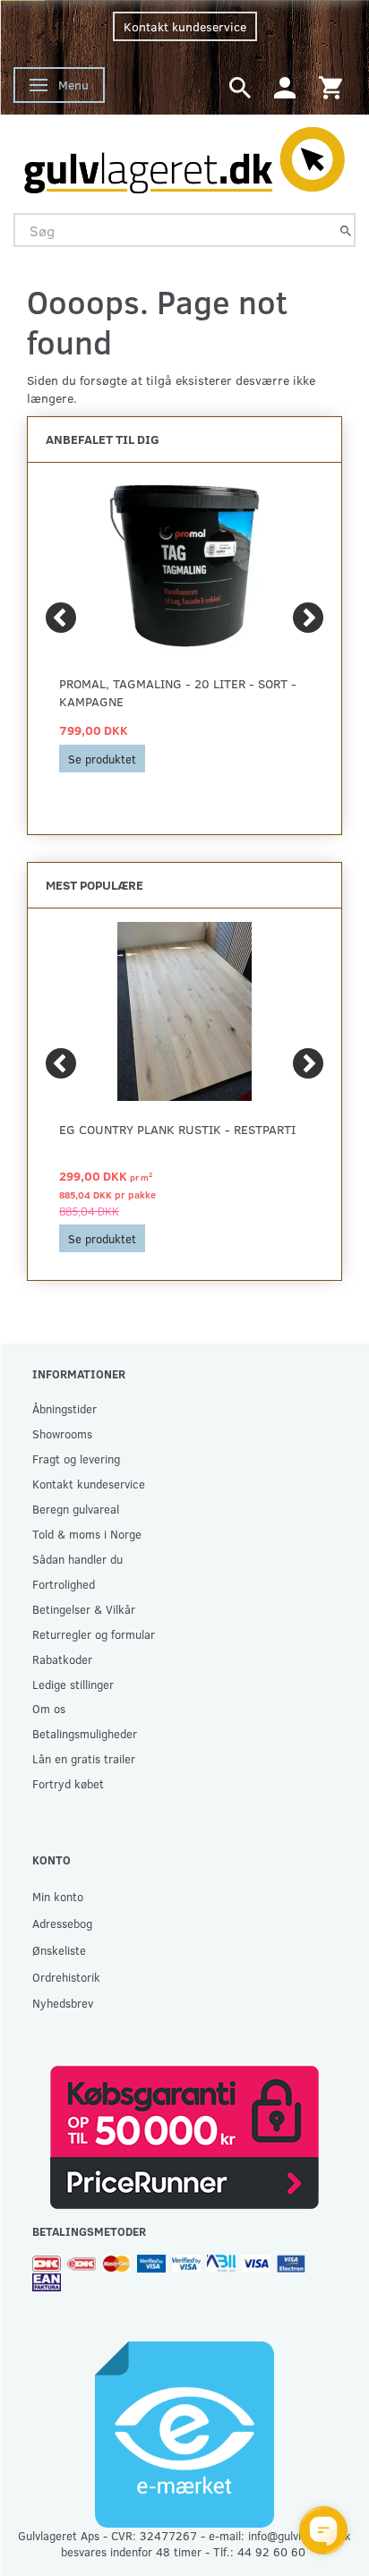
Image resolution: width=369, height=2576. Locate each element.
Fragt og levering (76, 1459)
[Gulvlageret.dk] (184, 156)
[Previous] (61, 618)
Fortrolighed (64, 1584)
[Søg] (346, 230)
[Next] (308, 618)
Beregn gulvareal (76, 1509)
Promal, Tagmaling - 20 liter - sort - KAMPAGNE (178, 692)
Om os (49, 1708)
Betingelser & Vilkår (84, 1609)
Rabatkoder (62, 1659)
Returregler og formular (94, 1634)
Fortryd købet (68, 1783)
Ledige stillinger (73, 1684)
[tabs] (240, 86)
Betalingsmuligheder (85, 1733)
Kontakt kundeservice (185, 26)
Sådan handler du (77, 1559)
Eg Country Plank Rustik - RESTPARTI (177, 1129)
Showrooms (62, 1433)
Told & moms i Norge (87, 1534)
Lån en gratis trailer (84, 1758)
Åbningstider (64, 1408)
